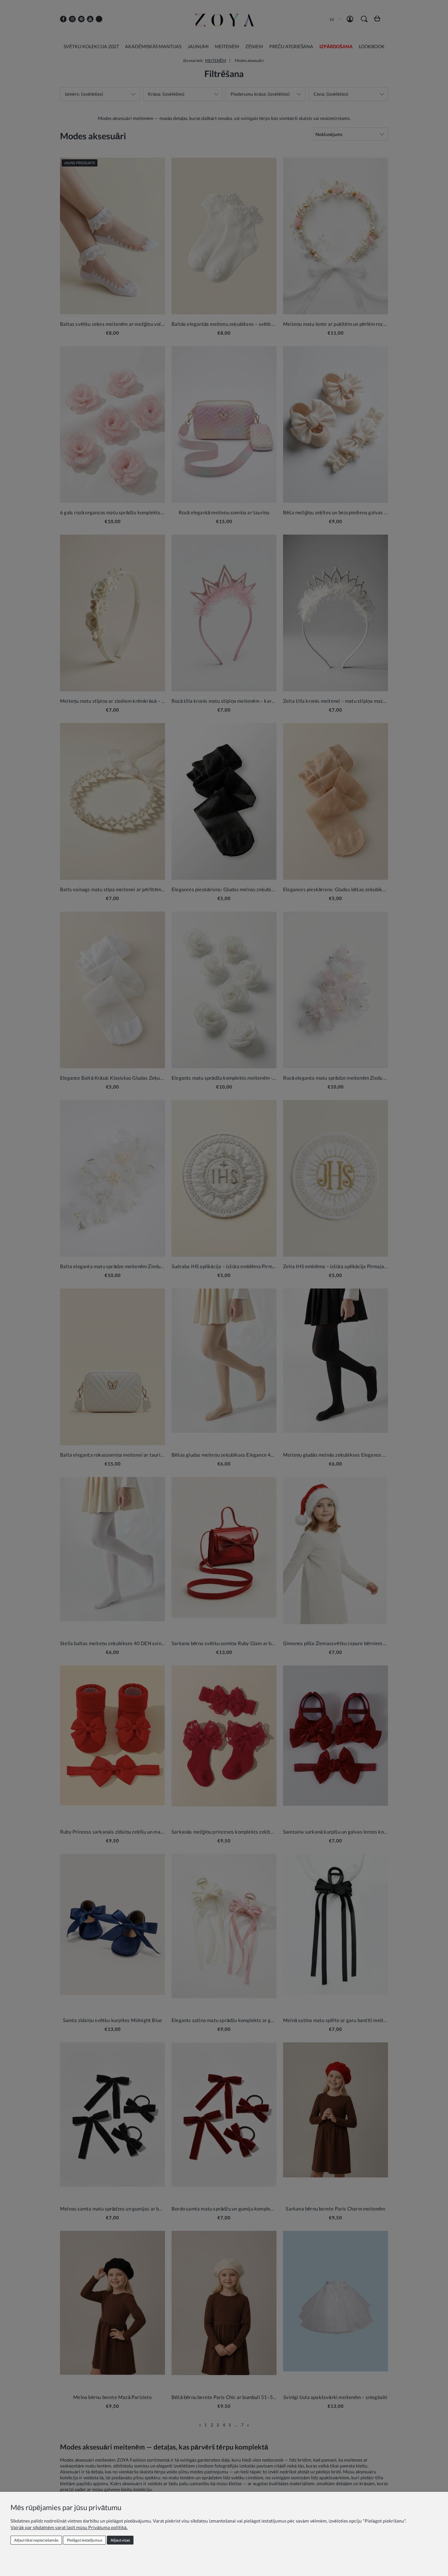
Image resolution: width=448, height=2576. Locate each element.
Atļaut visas (120, 2540)
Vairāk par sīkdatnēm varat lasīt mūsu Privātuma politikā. (69, 2527)
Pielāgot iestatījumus (85, 2540)
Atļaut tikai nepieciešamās (36, 2540)
